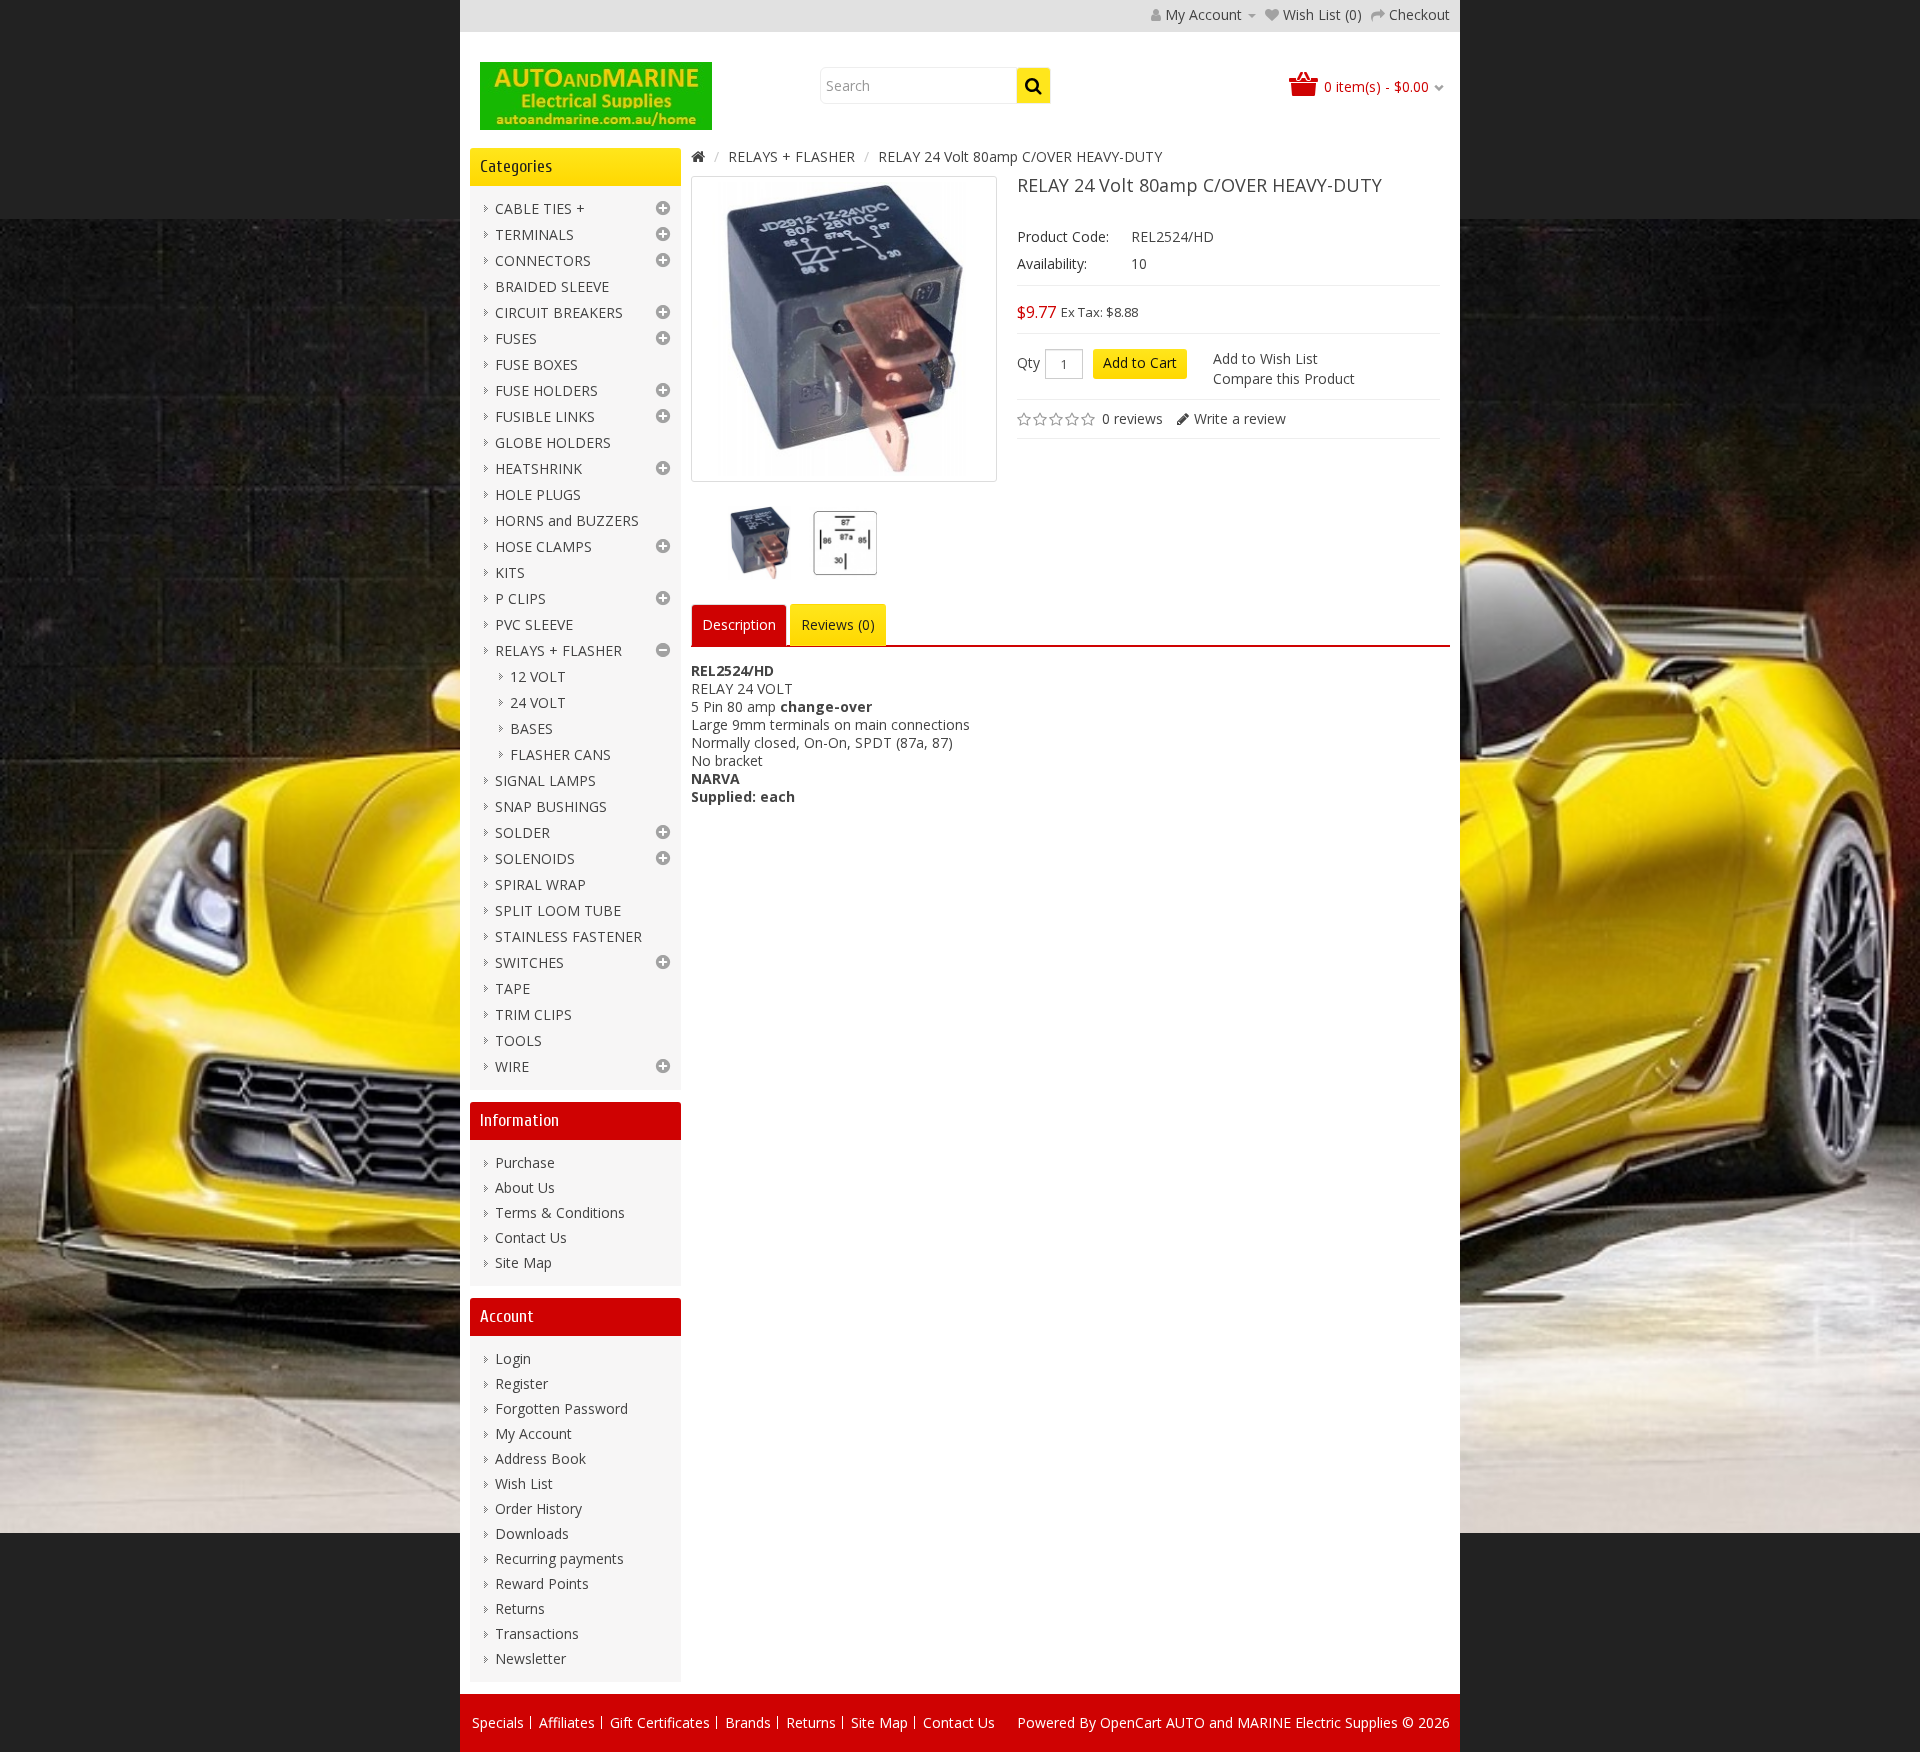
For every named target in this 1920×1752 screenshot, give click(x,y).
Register (521, 1383)
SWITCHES (529, 962)
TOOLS (518, 1040)
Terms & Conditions (560, 1212)
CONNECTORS (543, 260)
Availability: (1052, 263)
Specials (498, 1722)
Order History (538, 1508)
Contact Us (531, 1237)
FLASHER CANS (560, 754)
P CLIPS (520, 598)
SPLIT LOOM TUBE (558, 910)
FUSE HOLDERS (546, 390)
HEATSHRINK (538, 468)
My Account (533, 1433)
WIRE (512, 1066)
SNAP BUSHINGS (551, 806)
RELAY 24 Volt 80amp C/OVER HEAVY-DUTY (1020, 156)
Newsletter (530, 1658)
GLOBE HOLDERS (553, 442)
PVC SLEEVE (534, 624)
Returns (520, 1608)
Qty (1028, 363)
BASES (531, 728)
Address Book (540, 1458)
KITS (510, 572)
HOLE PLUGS (538, 494)
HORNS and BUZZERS (567, 520)
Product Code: (1063, 236)
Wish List (524, 1483)
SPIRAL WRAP (540, 884)
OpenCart (1131, 1722)
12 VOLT (538, 676)
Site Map (523, 1262)
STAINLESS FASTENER (568, 936)
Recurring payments (559, 1558)
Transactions (537, 1633)
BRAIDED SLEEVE (552, 286)
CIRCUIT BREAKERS (559, 312)
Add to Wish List (1265, 358)
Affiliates (567, 1722)
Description (739, 624)
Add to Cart (1140, 362)
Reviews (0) (838, 624)
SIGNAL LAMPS (545, 780)
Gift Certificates (660, 1722)
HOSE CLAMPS (543, 546)
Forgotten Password (561, 1408)
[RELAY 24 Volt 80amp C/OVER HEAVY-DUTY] (757, 543)
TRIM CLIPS (533, 1014)
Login (513, 1358)
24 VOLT (538, 702)
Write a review (1240, 418)
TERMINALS (534, 234)
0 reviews (1132, 418)
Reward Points (542, 1583)
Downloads (532, 1533)
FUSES (516, 338)
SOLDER (522, 832)
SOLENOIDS (535, 858)
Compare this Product (1284, 378)
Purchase (525, 1162)
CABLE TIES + (540, 208)
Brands (748, 1722)
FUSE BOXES (536, 364)
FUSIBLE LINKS (545, 416)
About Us (525, 1187)
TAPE (512, 988)
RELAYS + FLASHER (558, 650)
